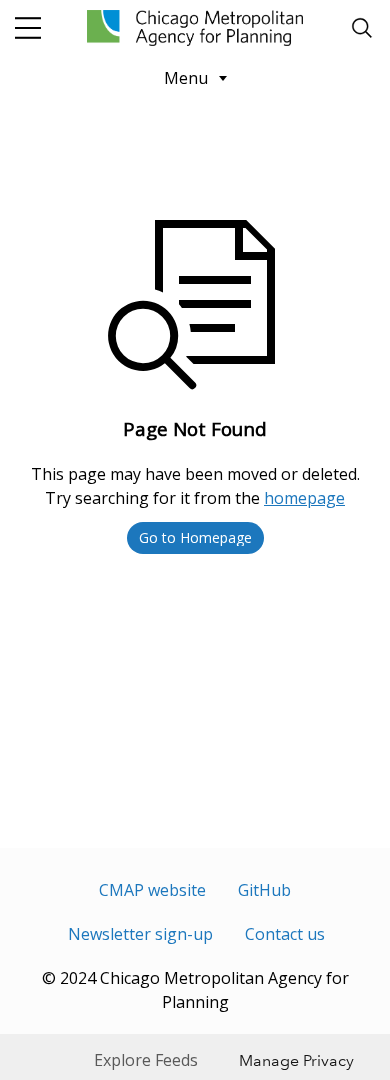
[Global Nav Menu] (28, 28)
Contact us (285, 934)
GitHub (264, 890)
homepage (304, 498)
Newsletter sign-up (140, 934)
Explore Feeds (146, 1060)
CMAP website (152, 890)
